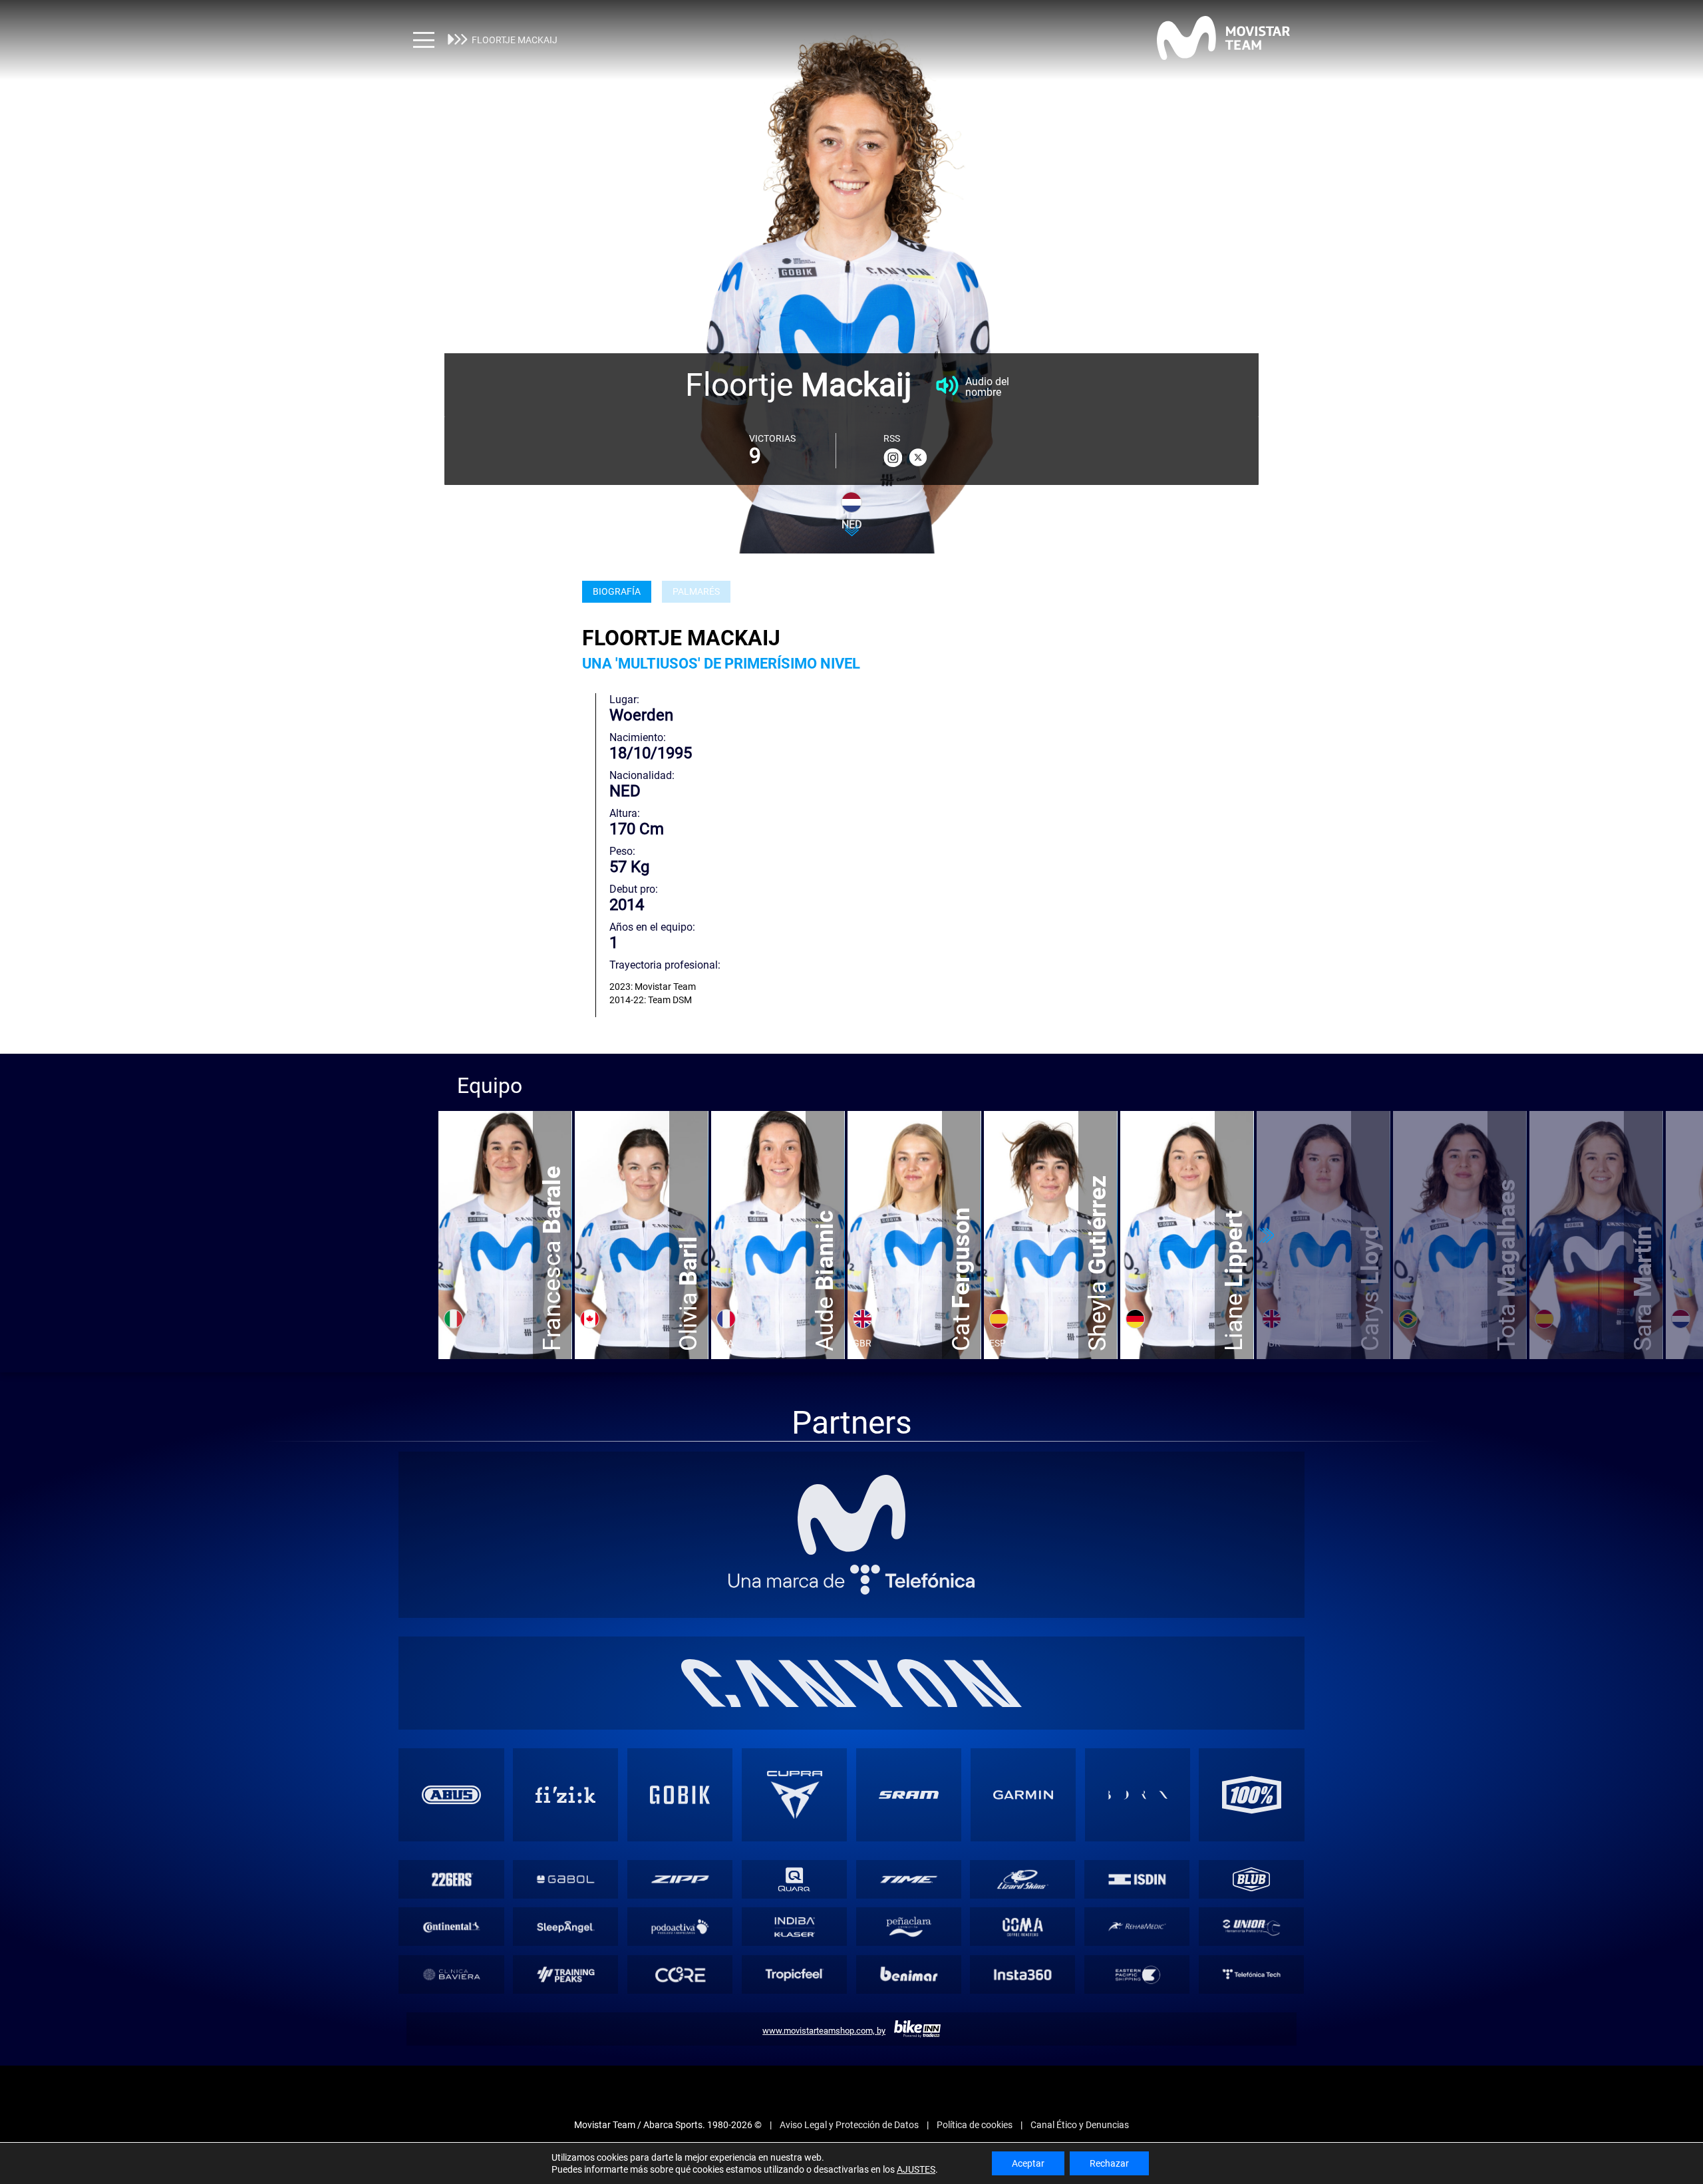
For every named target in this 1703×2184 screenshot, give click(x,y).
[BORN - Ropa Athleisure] (1138, 1795)
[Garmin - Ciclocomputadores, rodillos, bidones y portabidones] (1023, 1795)
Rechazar (1109, 2163)
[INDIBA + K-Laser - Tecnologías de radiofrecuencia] (795, 1927)
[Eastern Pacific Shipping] (1137, 1974)
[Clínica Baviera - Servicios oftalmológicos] (451, 1974)
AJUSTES (916, 2169)
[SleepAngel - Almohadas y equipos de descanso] (566, 1927)
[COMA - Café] (1023, 1927)
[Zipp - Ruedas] (680, 1879)
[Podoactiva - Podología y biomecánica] (680, 1927)
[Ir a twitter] (918, 458)
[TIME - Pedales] (908, 1879)
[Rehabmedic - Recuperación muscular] (1137, 1927)
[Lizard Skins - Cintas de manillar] (1023, 1879)
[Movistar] (851, 1515)
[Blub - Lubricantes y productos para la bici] (1252, 1879)
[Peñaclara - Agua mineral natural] (908, 1927)
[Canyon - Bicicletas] (852, 1683)
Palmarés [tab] (696, 592)
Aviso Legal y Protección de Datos (849, 2125)
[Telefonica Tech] (1252, 1974)
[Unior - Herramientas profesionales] (1252, 1927)
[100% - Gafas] (1252, 1795)
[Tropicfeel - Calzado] (795, 1974)
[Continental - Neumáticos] (451, 1927)
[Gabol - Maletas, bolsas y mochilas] (566, 1879)
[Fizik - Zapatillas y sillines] (565, 1795)
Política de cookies (975, 2125)
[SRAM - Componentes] (909, 1795)
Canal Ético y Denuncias (1080, 2125)
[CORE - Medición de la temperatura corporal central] (680, 1974)
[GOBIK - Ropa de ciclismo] (680, 1795)
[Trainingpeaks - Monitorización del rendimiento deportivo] (566, 1974)
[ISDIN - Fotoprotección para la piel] (1137, 1879)
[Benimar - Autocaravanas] (908, 1974)
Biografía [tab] (617, 592)
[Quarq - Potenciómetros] (795, 1879)
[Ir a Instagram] (893, 458)
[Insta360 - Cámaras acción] (1023, 1974)
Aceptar (1028, 2163)
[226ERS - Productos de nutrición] (451, 1879)
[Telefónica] (851, 1580)
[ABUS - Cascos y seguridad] (452, 1795)
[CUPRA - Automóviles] (794, 1795)
